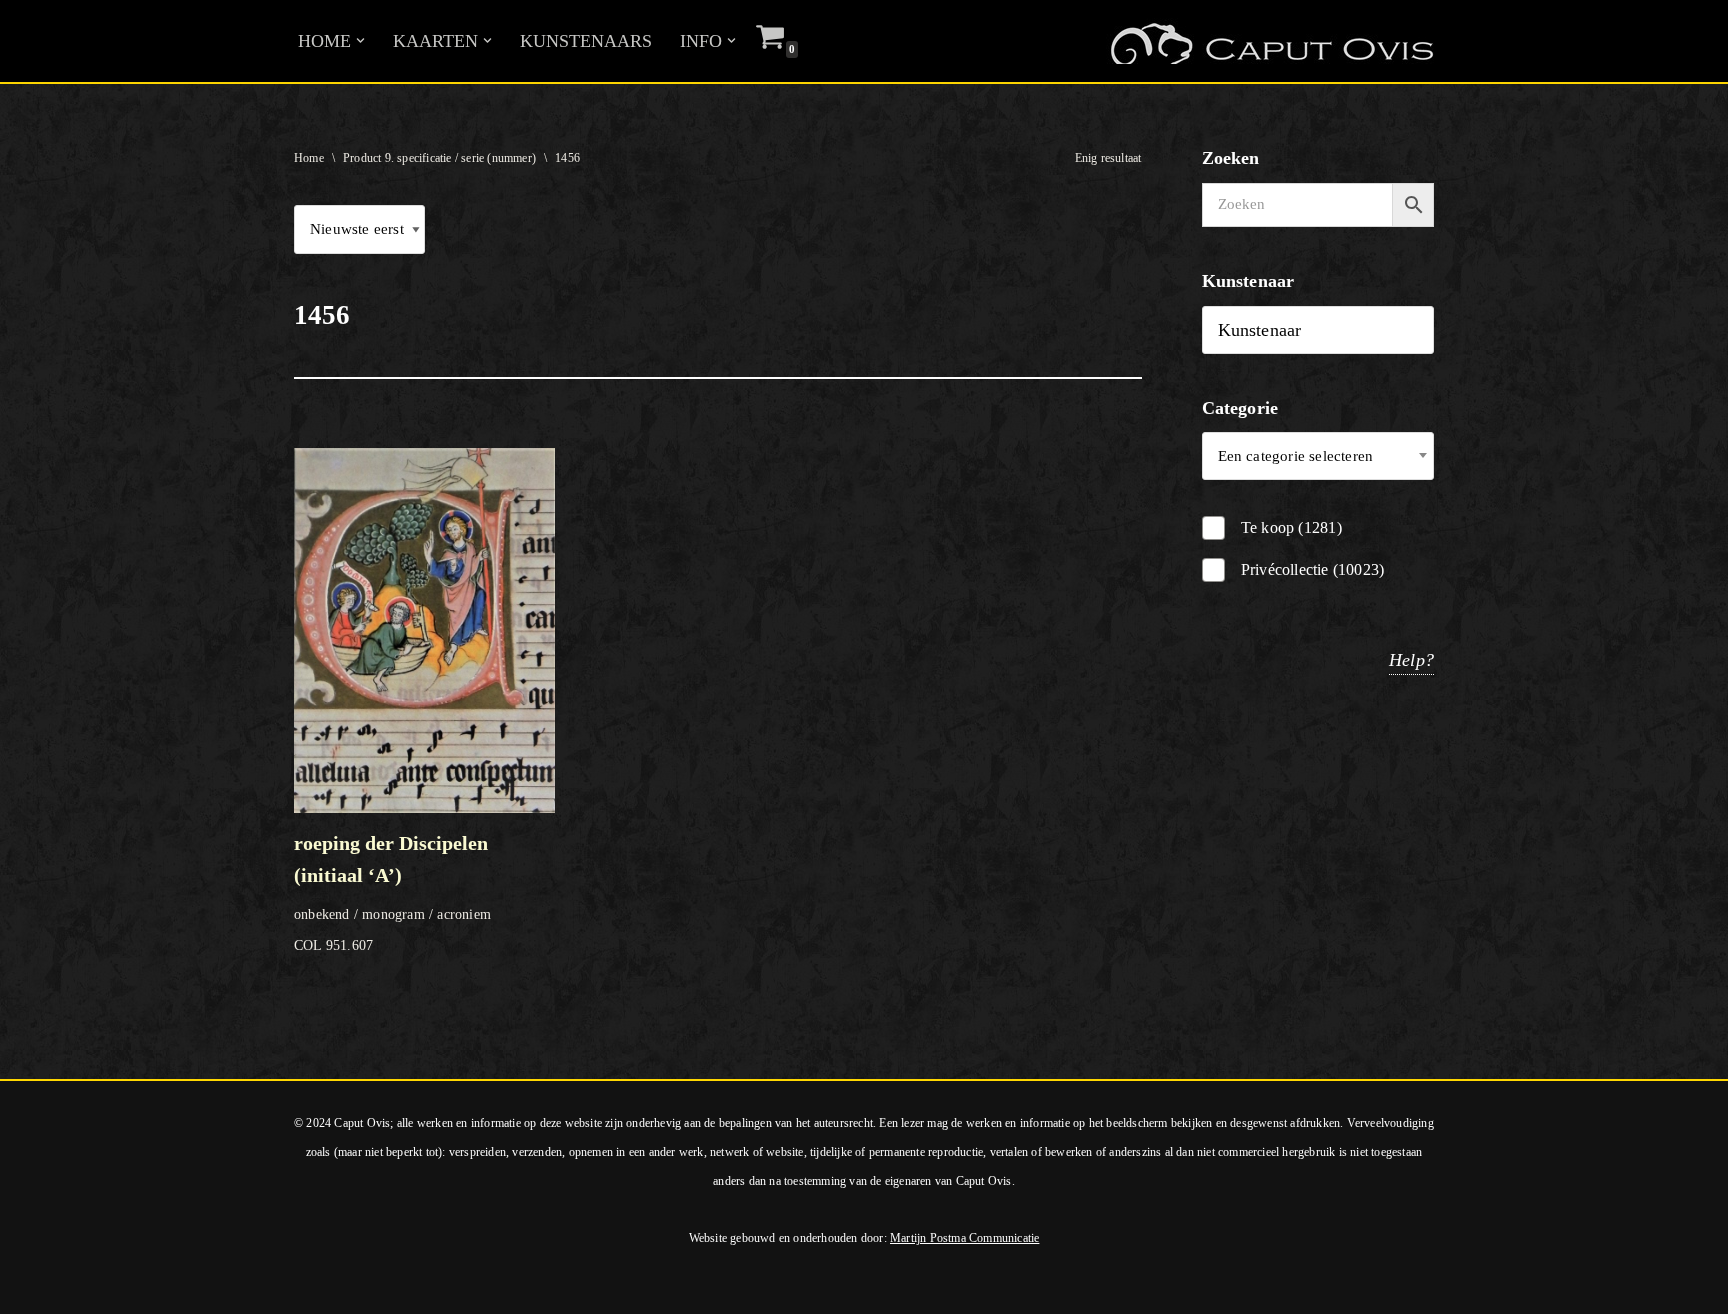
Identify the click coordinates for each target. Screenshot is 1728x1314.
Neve (34, 1287)
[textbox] (1318, 456)
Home (309, 158)
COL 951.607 (392, 892)
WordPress (288, 1287)
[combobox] (1318, 456)
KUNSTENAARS (586, 41)
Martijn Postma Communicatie (964, 1238)
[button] (360, 40)
